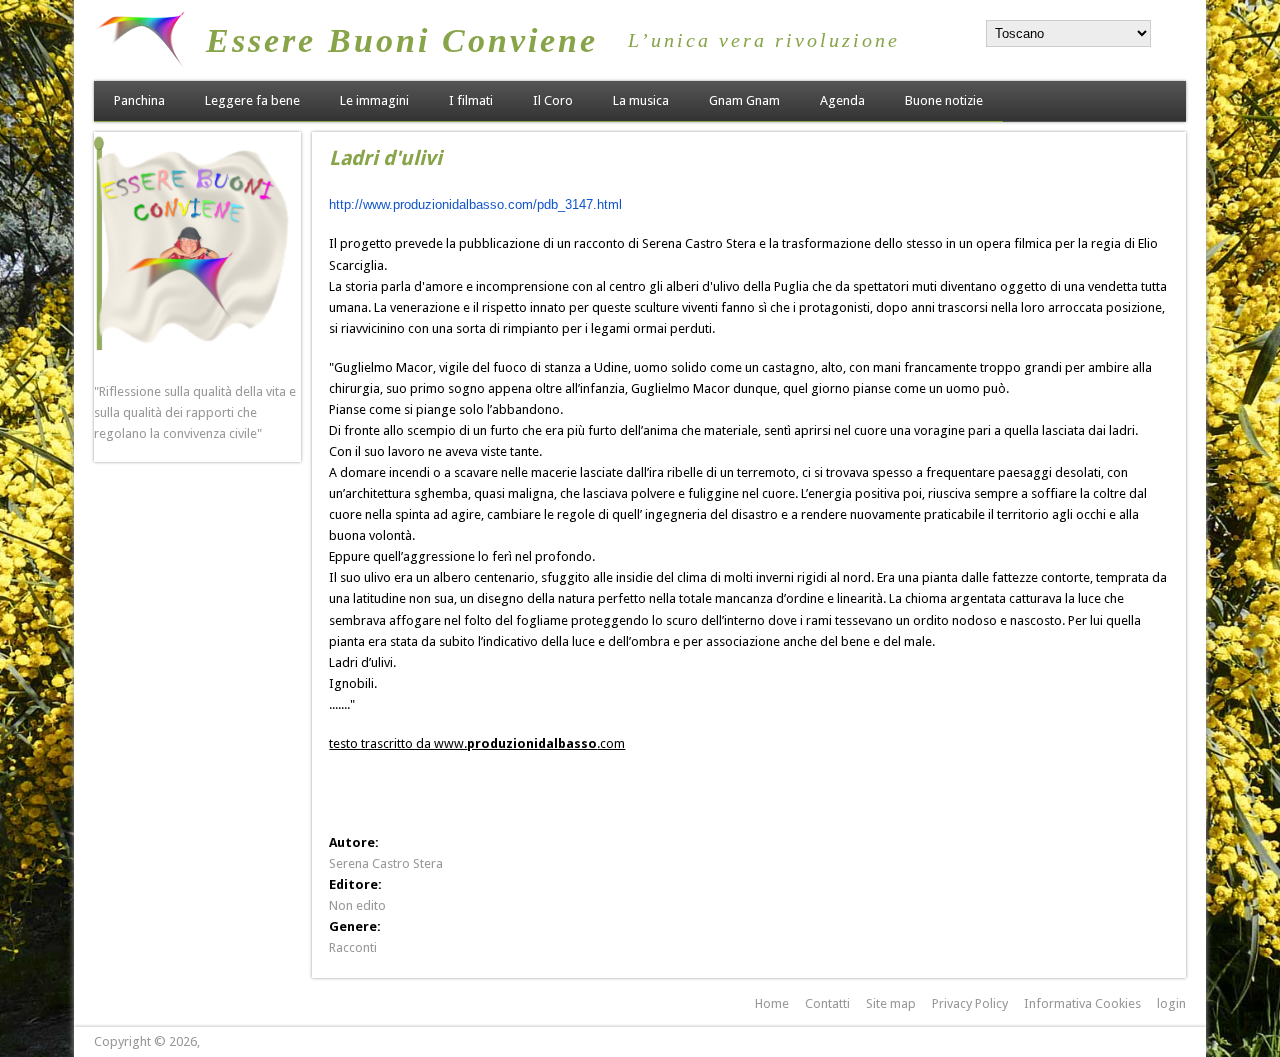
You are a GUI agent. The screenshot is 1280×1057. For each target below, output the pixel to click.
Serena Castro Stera (386, 863)
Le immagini (374, 100)
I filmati (471, 100)
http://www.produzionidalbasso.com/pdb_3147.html (475, 204)
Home (772, 1003)
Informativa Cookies (1082, 1003)
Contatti (827, 1003)
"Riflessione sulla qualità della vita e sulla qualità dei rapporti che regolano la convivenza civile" (195, 412)
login (1171, 1003)
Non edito (357, 905)
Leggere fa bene (252, 100)
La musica (641, 100)
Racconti (353, 947)
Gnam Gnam (744, 100)
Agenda (842, 100)
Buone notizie (944, 100)
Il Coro (553, 100)
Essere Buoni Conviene (402, 40)
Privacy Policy (970, 1003)
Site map (891, 1003)
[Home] (140, 62)
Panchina (139, 100)
